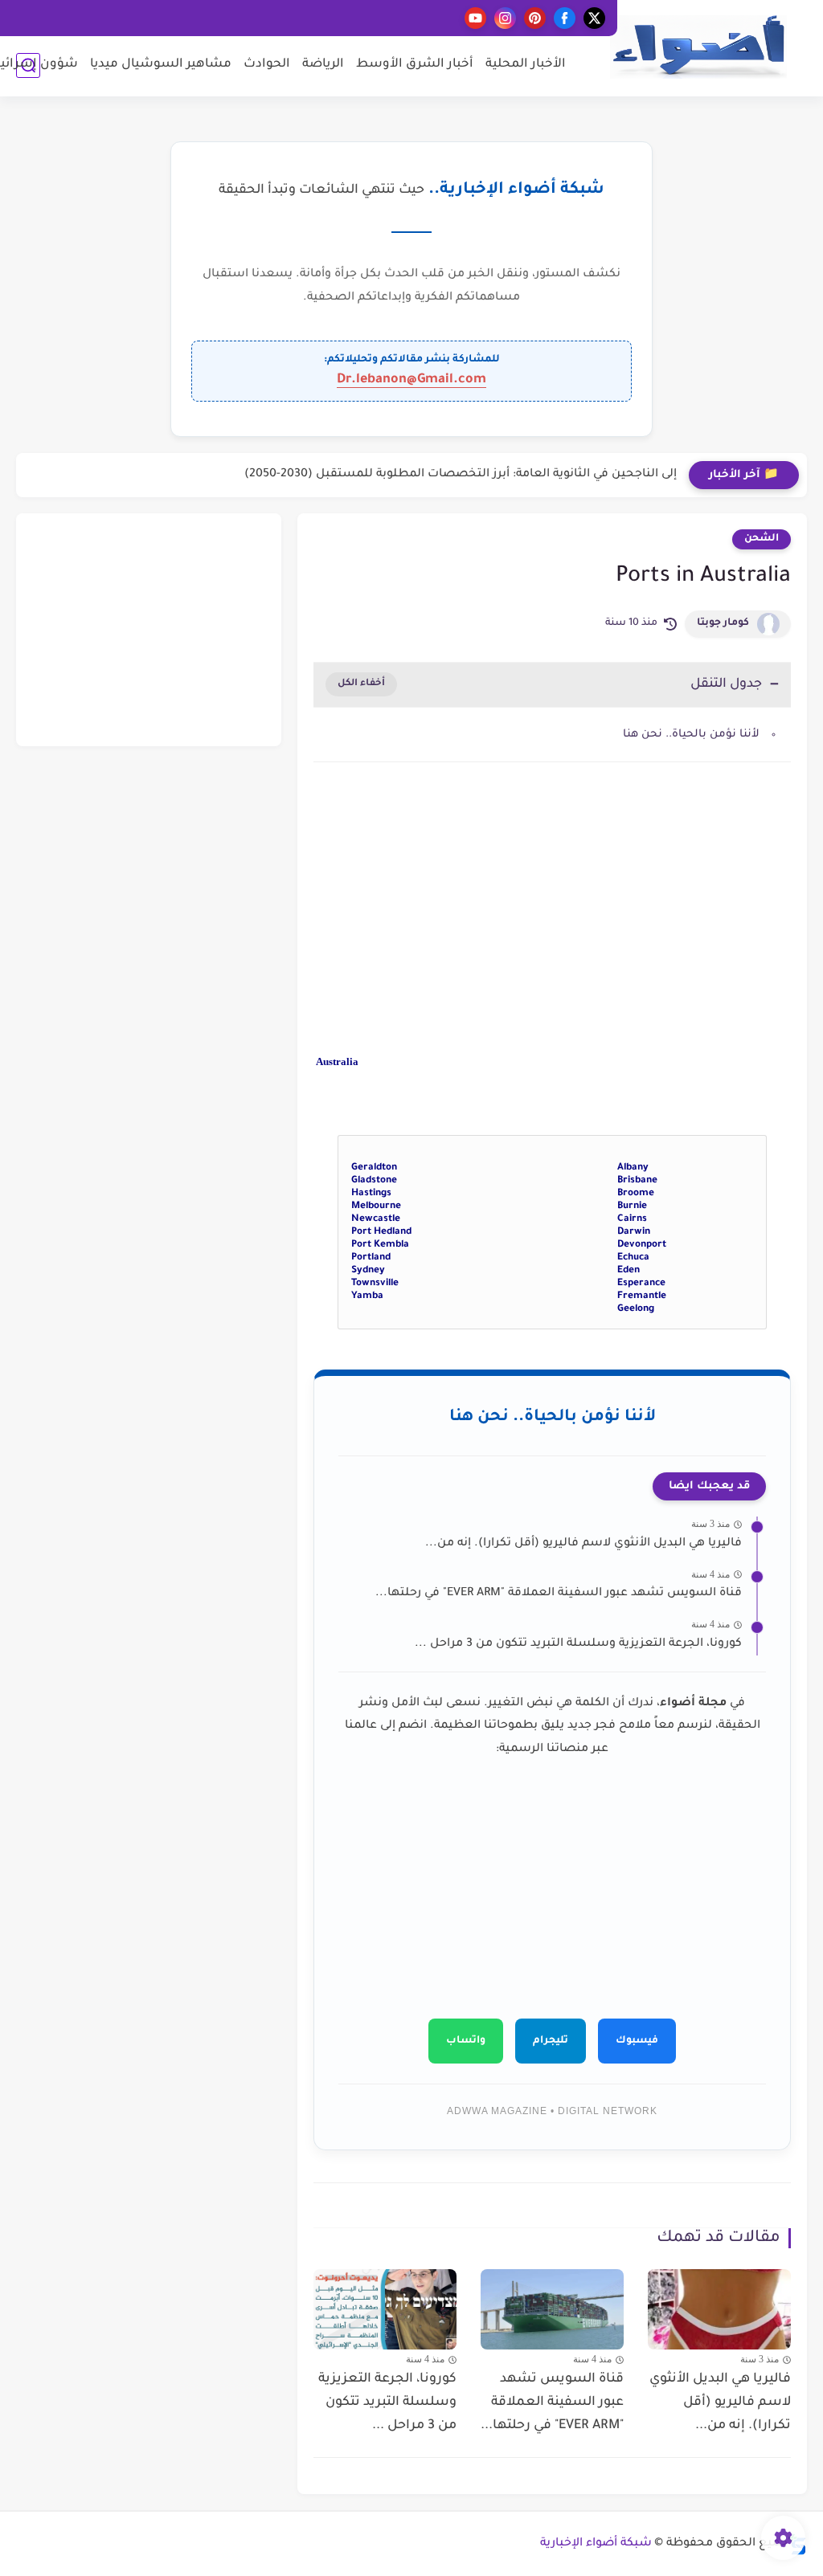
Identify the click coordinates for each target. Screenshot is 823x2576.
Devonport (642, 1245)
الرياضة (323, 65)
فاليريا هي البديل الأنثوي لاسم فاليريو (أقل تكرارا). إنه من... (583, 1544)
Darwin (634, 1232)
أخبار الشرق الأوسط (415, 65)
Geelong (636, 1309)
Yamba (367, 1296)
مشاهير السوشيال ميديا (161, 65)
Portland (371, 1258)
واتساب (466, 2041)
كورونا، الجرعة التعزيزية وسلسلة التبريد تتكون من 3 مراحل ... (578, 1644)
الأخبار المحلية (526, 65)
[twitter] (594, 18)
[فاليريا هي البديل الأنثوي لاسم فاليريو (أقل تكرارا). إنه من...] (719, 2309)
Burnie (632, 1206)
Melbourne (376, 1206)
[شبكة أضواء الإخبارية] (698, 47)
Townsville (375, 1284)
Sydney (368, 1271)
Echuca (633, 1258)
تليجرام (551, 2041)
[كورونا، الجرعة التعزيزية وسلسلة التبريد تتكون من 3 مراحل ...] (385, 2309)
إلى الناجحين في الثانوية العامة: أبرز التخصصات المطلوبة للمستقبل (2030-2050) (461, 475)
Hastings (371, 1194)
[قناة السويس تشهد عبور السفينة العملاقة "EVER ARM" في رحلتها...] (552, 2309)
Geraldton (374, 1168)
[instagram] (505, 18)
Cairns (632, 1219)
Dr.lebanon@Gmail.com (411, 380)
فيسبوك (637, 2041)
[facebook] (565, 18)
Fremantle (642, 1296)
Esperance (641, 1284)
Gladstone (374, 1181)
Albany (633, 1168)
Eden (629, 1271)
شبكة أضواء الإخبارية (596, 2544)
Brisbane (637, 1181)
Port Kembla (380, 1245)
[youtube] (475, 18)
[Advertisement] (552, 911)
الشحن (762, 539)
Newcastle (376, 1219)
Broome (636, 1194)
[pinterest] (535, 18)
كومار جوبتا (723, 623)
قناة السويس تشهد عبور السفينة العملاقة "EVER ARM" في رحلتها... (559, 1594)
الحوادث (267, 65)
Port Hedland (381, 1232)
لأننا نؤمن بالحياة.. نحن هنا (691, 735)
